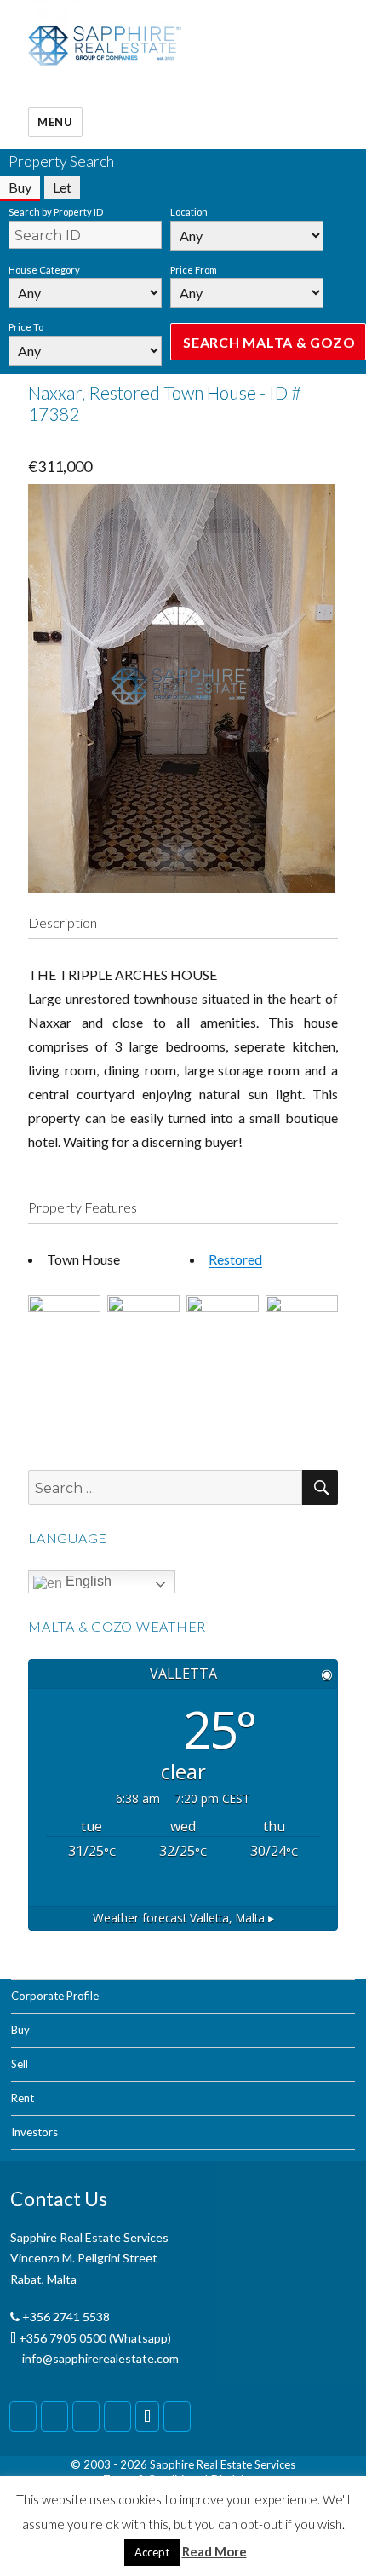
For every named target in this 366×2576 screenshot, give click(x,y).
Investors (34, 2132)
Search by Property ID (56, 212)
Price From (194, 270)
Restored (235, 1259)
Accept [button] (152, 2552)
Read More (214, 2551)
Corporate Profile (55, 1996)
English (87, 1581)
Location (189, 212)
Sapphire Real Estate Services (223, 2464)
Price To (26, 327)
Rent (23, 2098)
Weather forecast (183, 1918)
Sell (20, 2064)
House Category (44, 270)
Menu (55, 122)
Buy (20, 2030)
